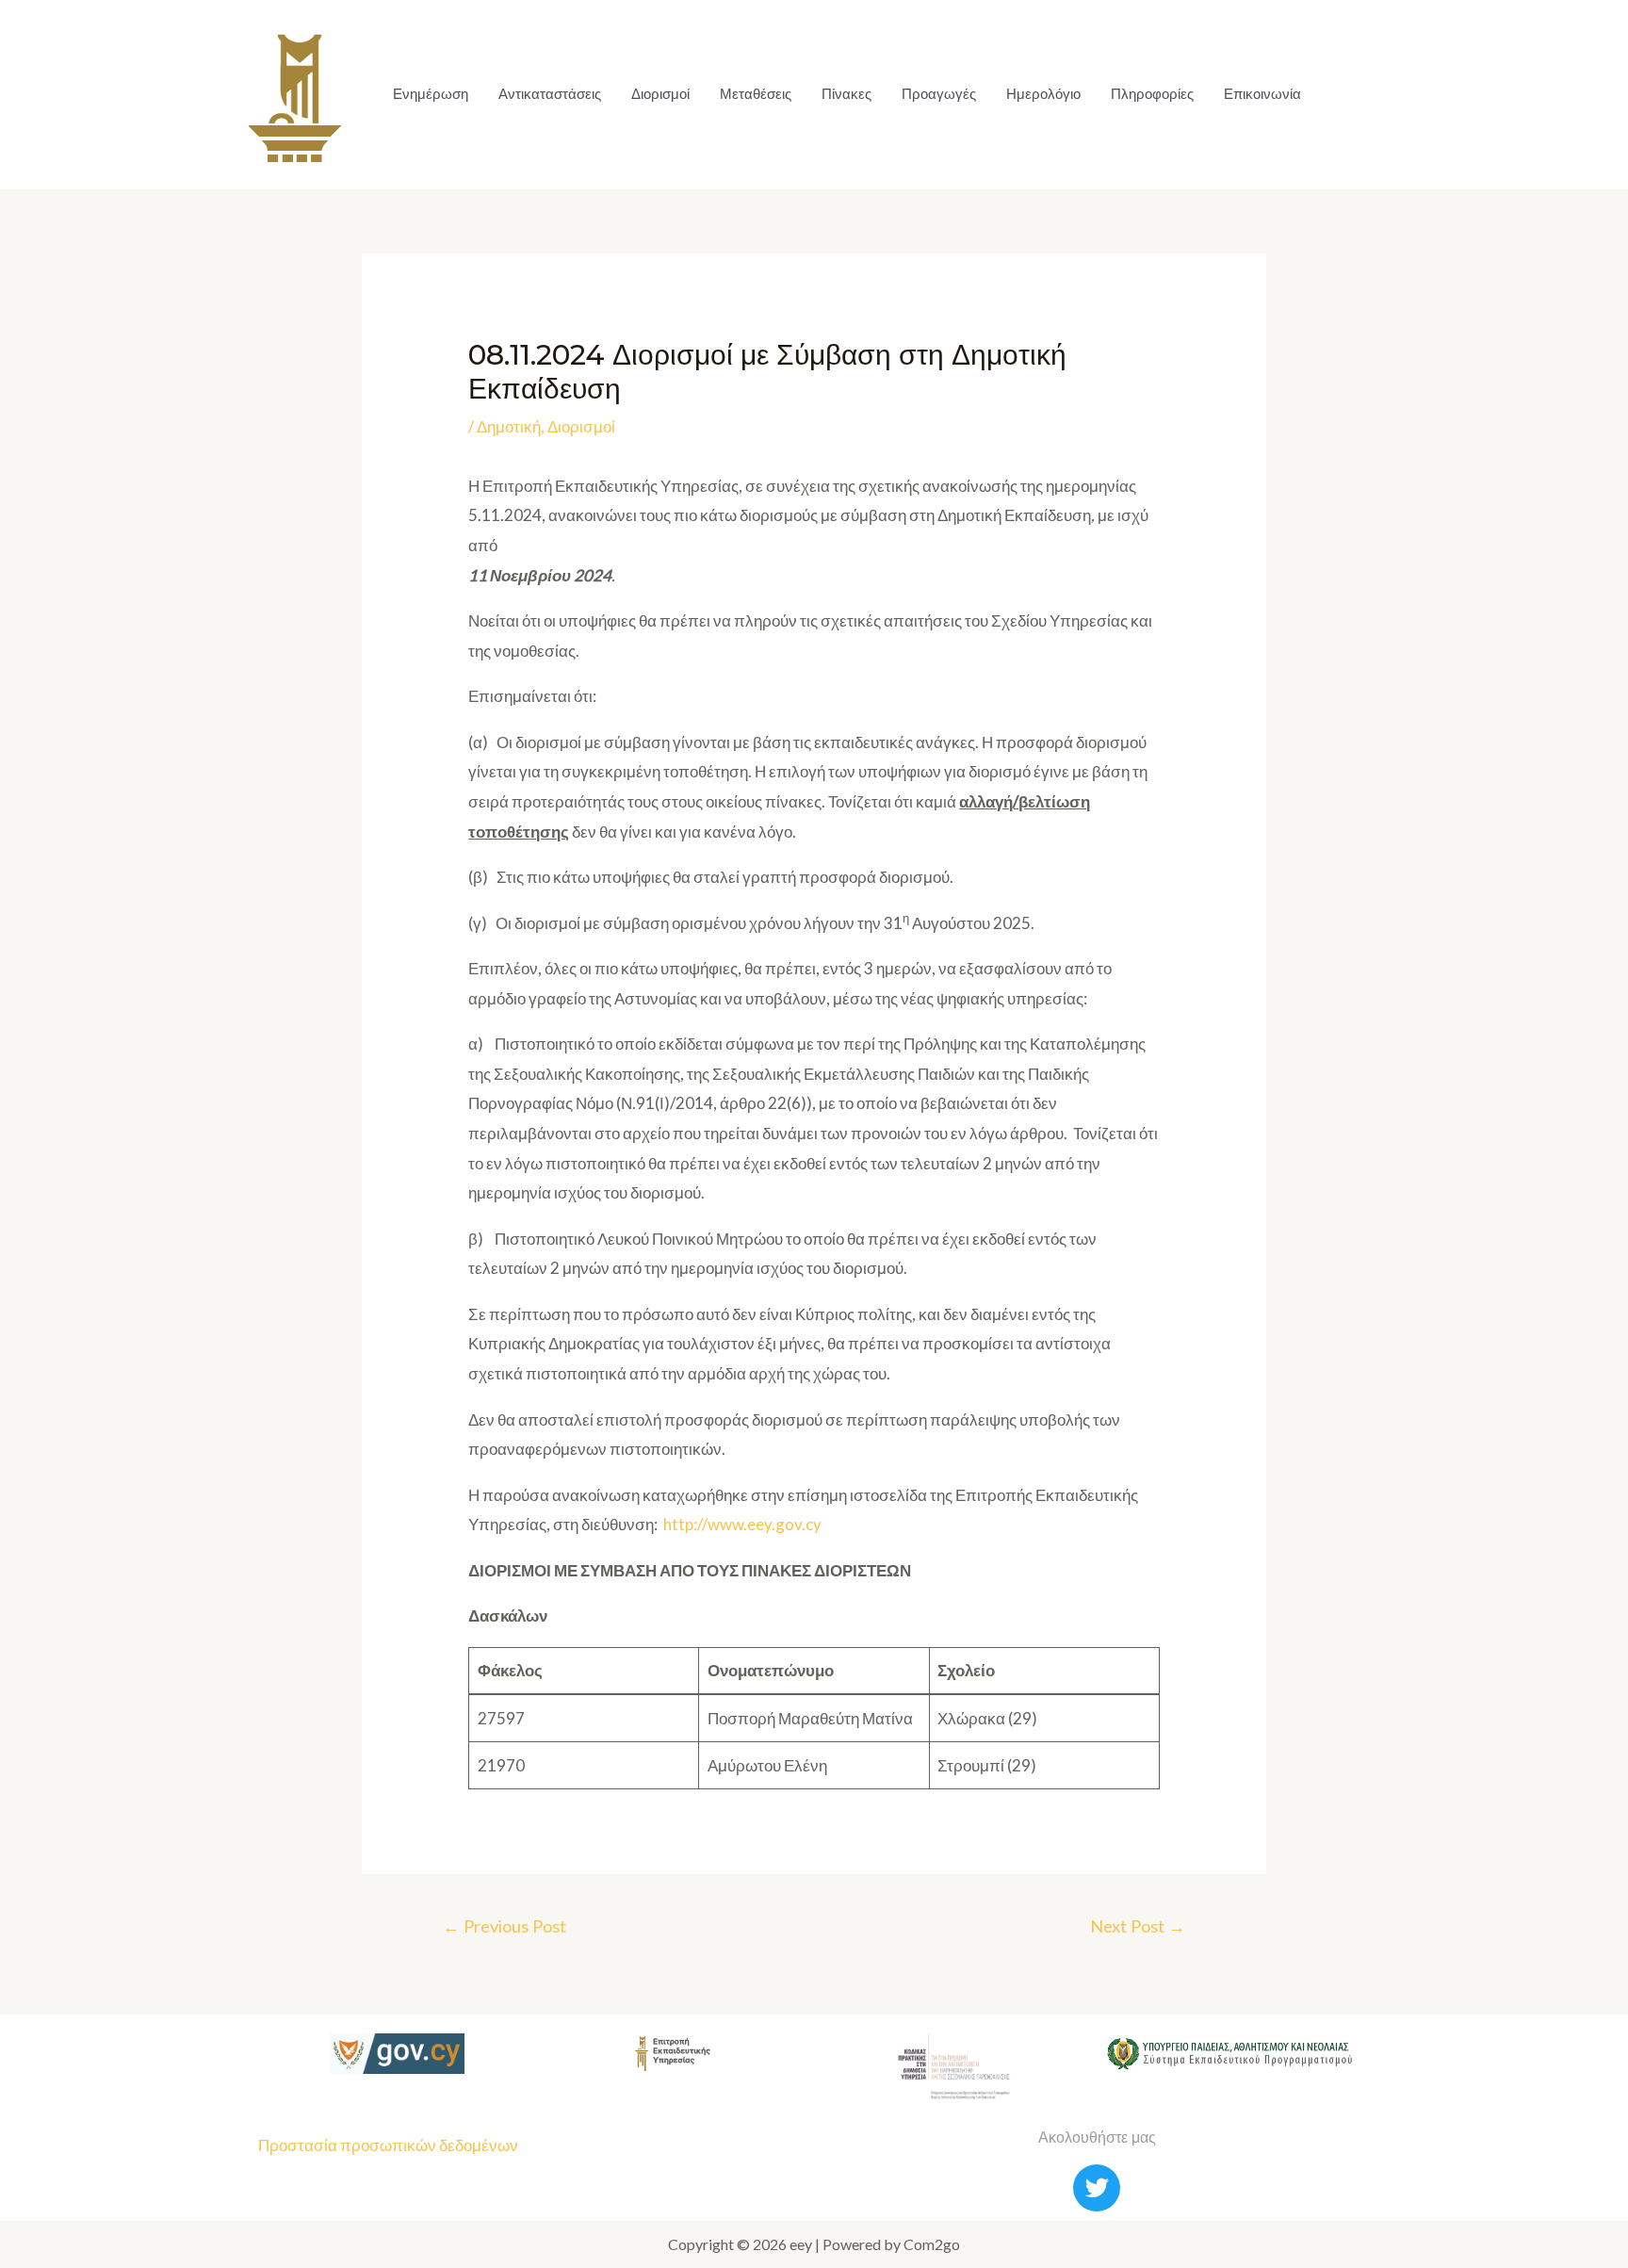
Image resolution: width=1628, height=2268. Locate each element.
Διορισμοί (660, 94)
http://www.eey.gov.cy (742, 1524)
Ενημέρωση (431, 94)
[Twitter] (1097, 2188)
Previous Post (505, 1926)
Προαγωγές (939, 94)
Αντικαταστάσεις (550, 94)
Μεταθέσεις (756, 94)
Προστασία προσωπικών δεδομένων (388, 2145)
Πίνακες (847, 94)
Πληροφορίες (1152, 94)
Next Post (1138, 1926)
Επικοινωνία (1262, 94)
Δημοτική (509, 426)
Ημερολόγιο (1043, 94)
